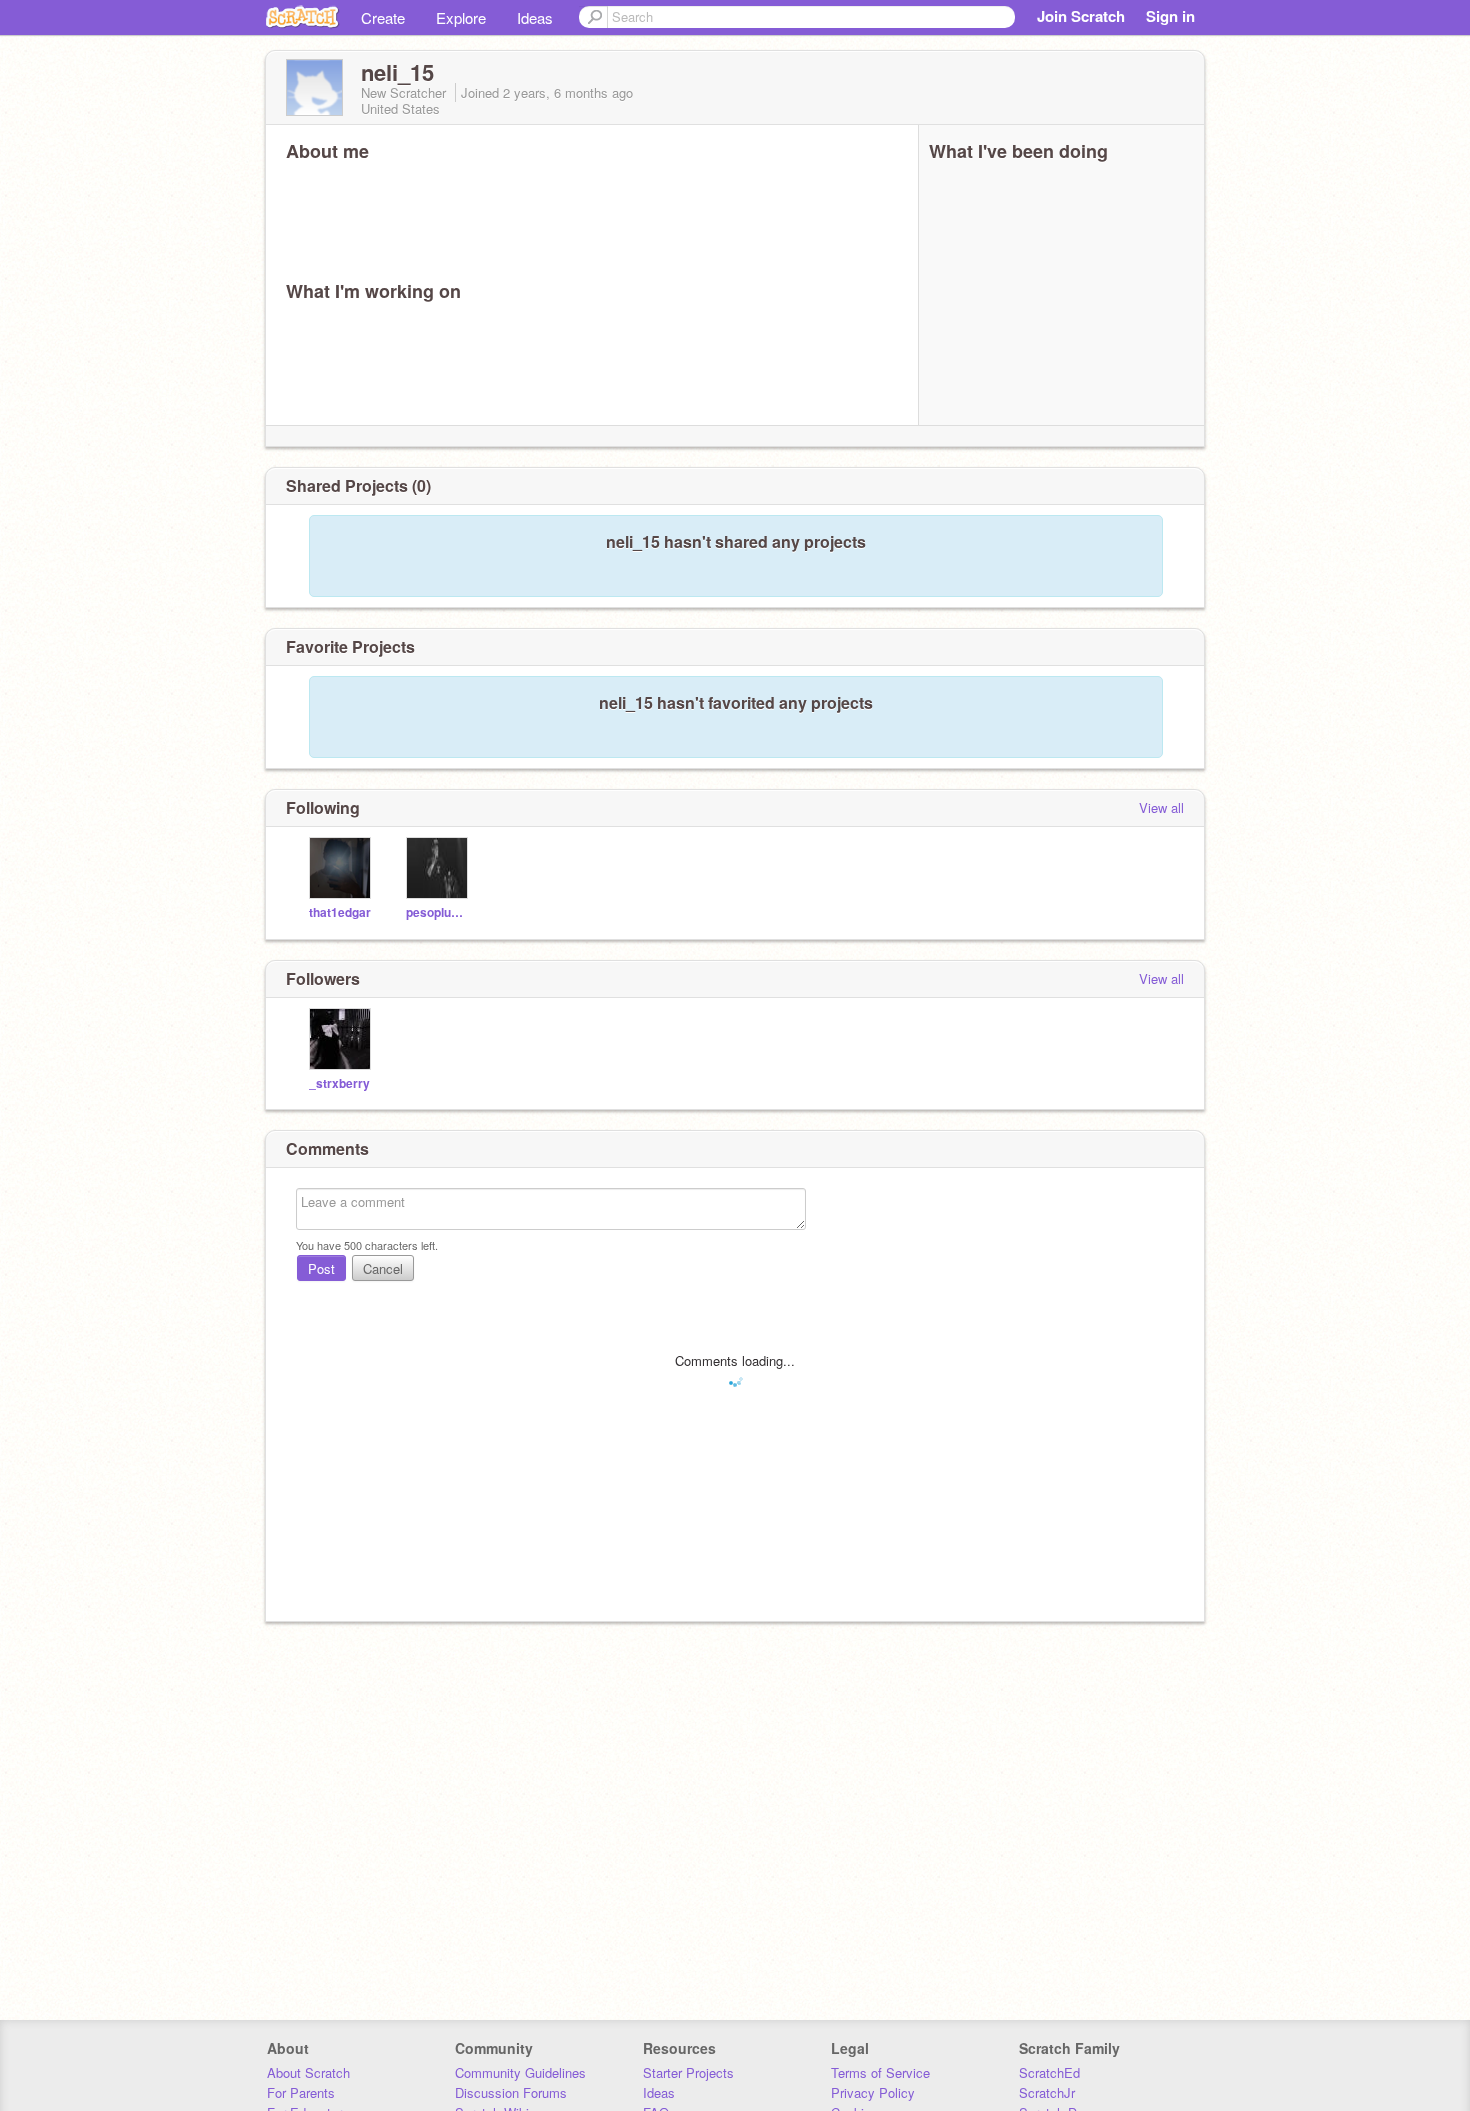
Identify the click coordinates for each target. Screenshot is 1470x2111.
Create (383, 17)
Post (321, 1268)
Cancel (383, 1268)
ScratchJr (1047, 2092)
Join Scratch (1081, 16)
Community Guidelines (520, 2072)
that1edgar (340, 912)
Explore (461, 17)
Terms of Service (880, 2072)
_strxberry (339, 1083)
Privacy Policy (873, 2092)
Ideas (535, 17)
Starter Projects (688, 2072)
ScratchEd (1049, 2072)
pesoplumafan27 (439, 912)
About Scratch (308, 2072)
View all (1161, 807)
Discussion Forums (511, 2092)
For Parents (301, 2092)
